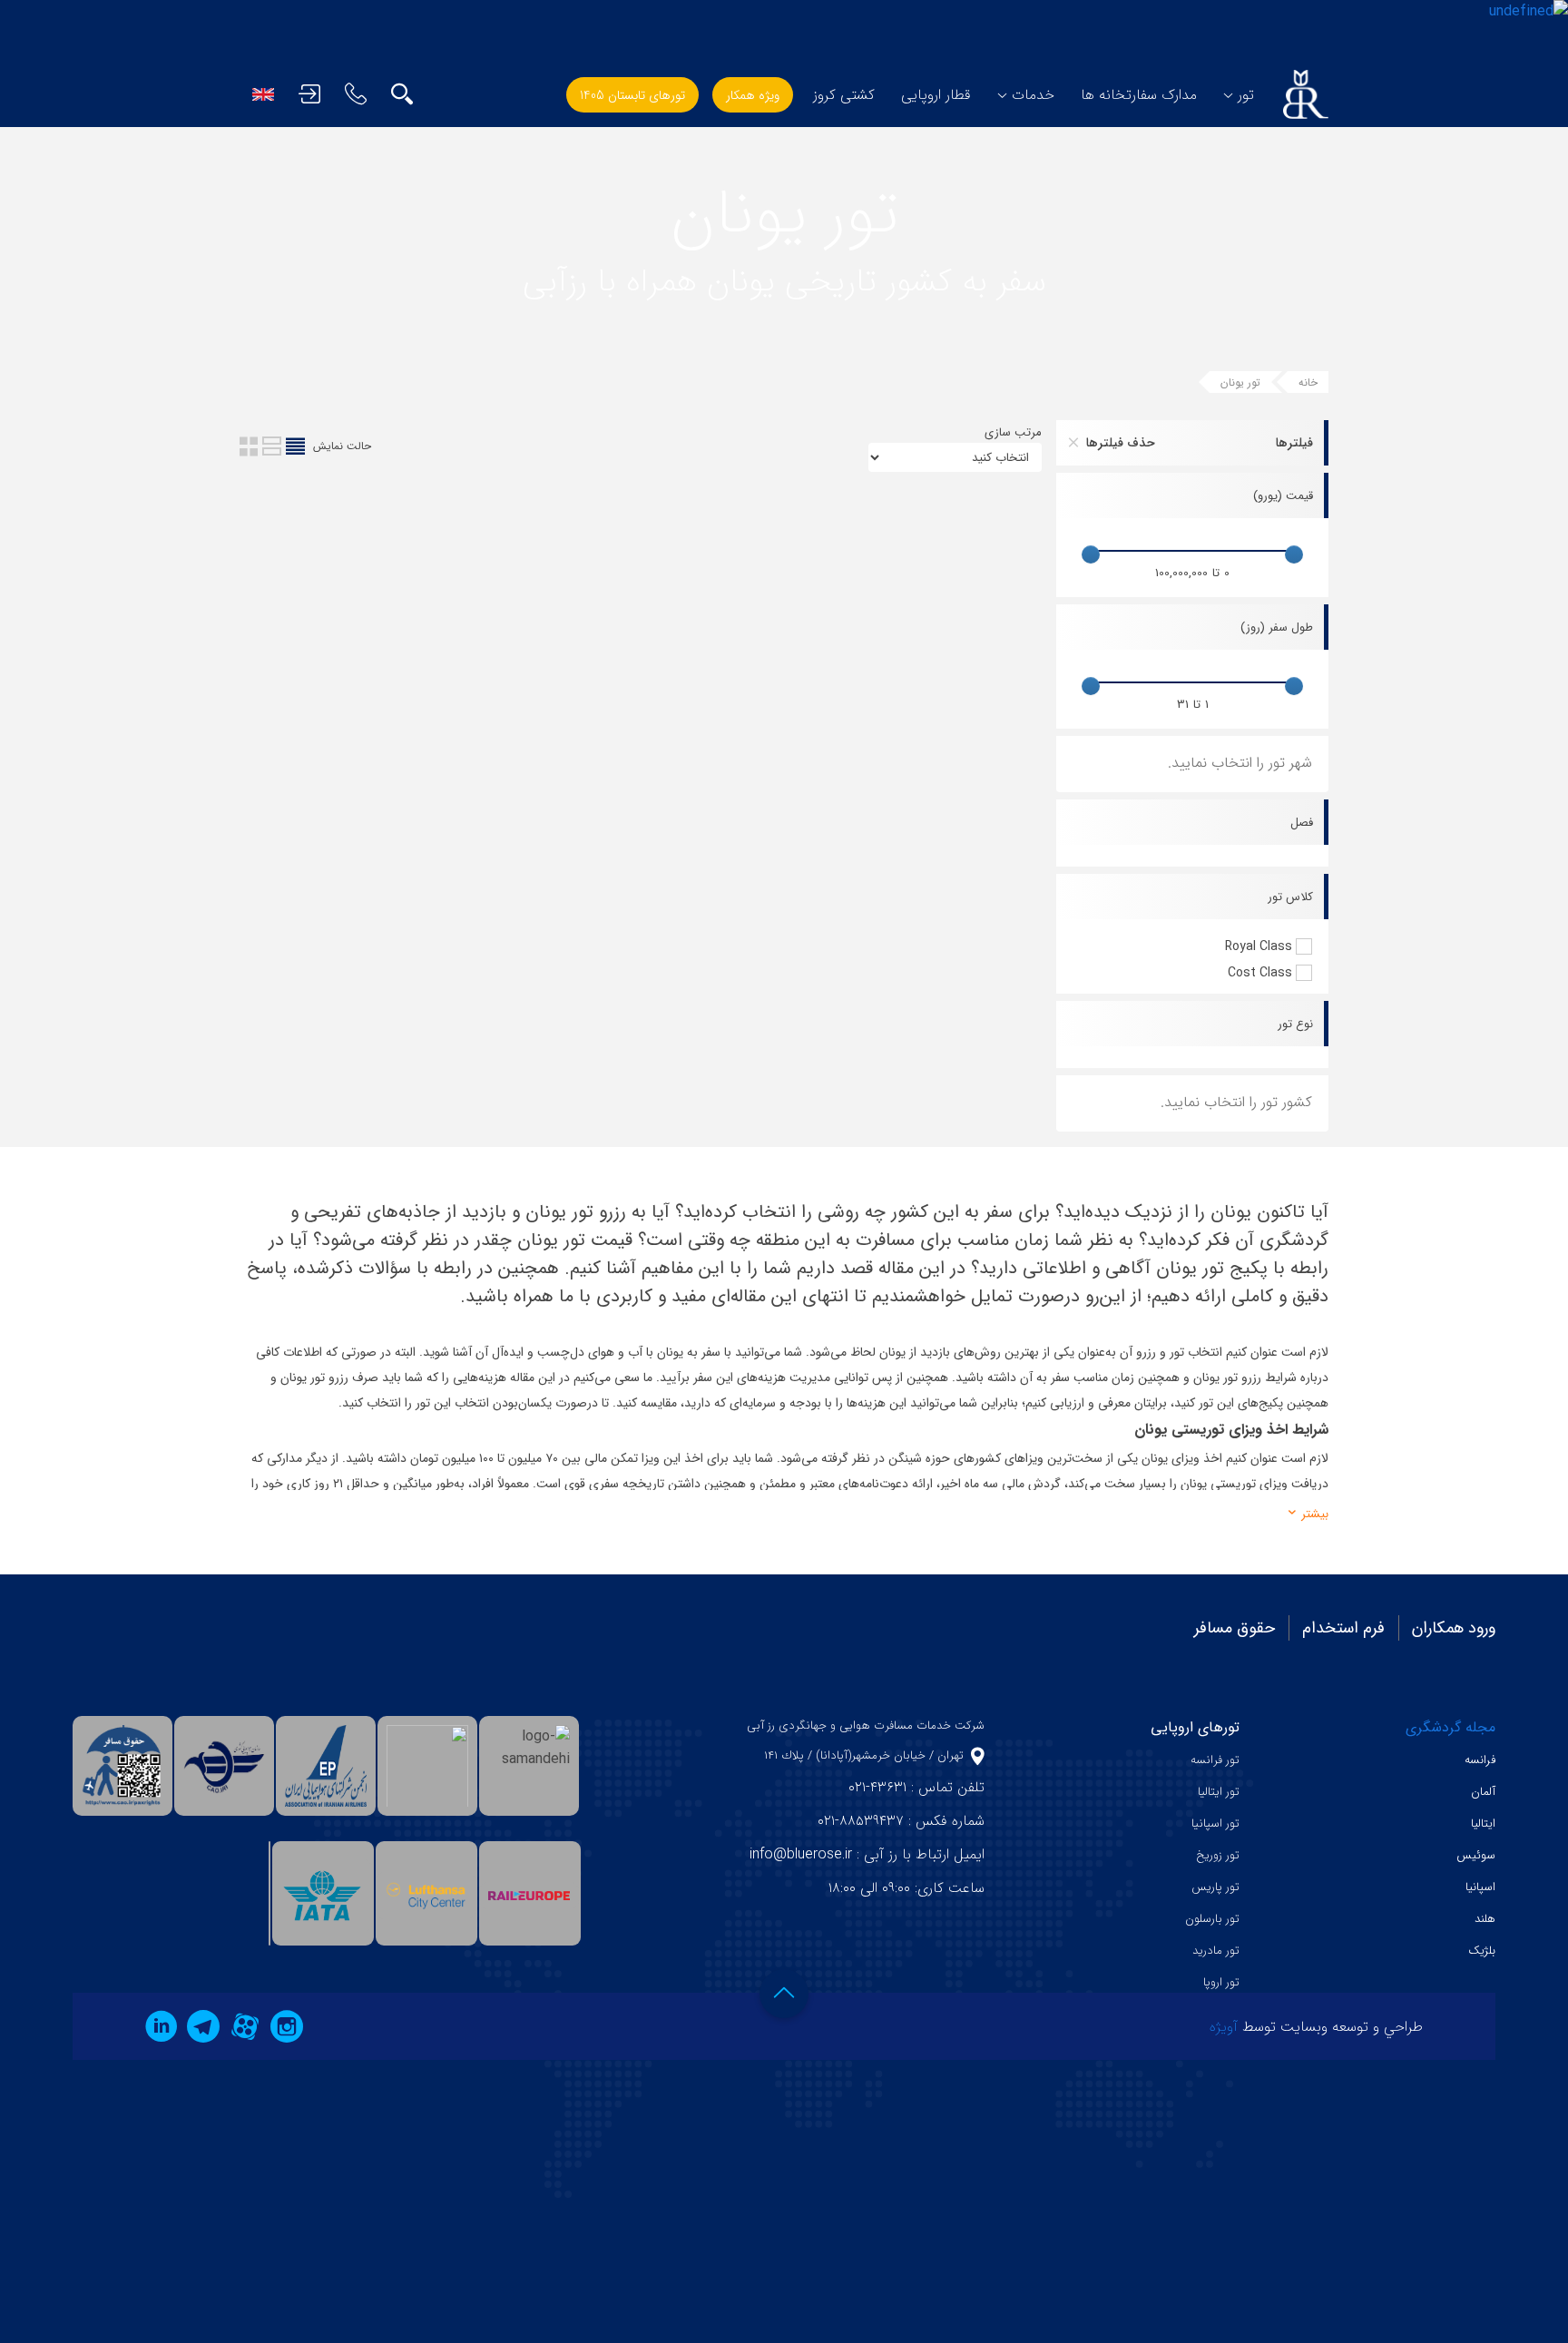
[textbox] (1221, 763)
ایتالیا (1483, 1823)
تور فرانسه (1215, 1760)
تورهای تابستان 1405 (632, 95)
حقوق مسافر (1235, 1628)
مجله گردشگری (1450, 1727)
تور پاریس (1215, 1887)
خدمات (1033, 95)
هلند (1485, 1919)
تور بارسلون (1212, 1919)
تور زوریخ (1218, 1855)
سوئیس (1476, 1855)
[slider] (1294, 554)
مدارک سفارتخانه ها (1139, 95)
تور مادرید (1216, 1951)
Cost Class (1260, 973)
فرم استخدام (1343, 1628)
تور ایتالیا (1219, 1792)
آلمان (1483, 1792)
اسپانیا (1480, 1887)
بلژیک (1482, 1951)
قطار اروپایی (936, 95)
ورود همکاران (1454, 1628)
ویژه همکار (753, 95)
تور (1246, 95)
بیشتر (1313, 1514)
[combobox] (1192, 764)
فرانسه (1480, 1760)
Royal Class (1259, 946)
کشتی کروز (844, 95)
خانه (1308, 382)
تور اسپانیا (1215, 1823)
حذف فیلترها (1121, 443)
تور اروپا (1221, 1982)
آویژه (1224, 2027)
